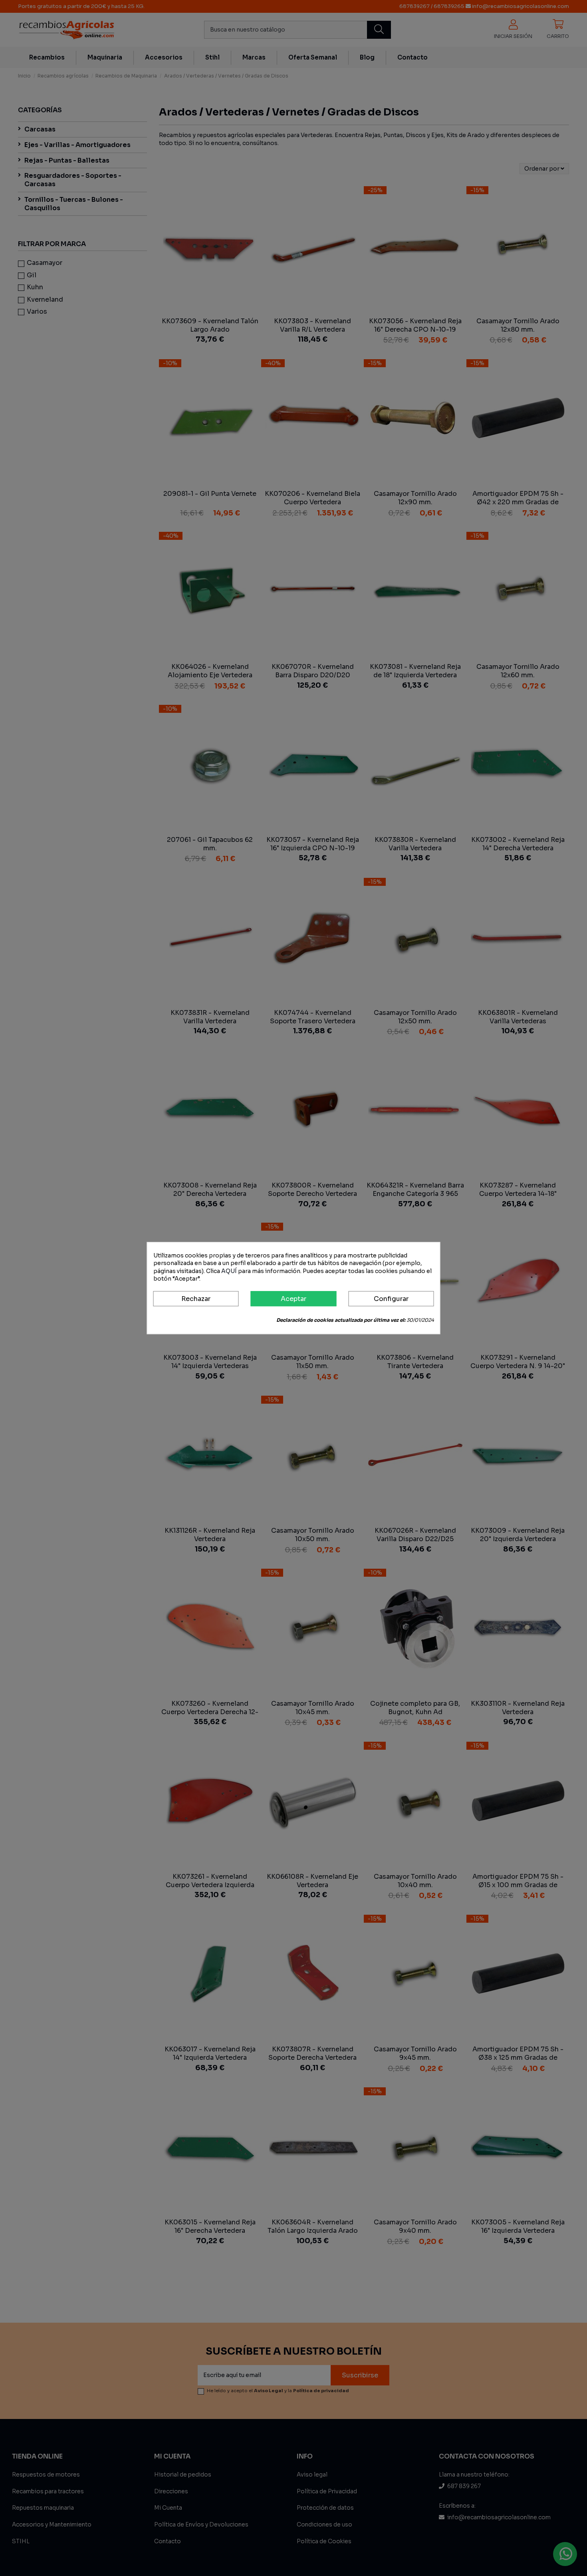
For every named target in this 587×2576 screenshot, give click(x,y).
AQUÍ (229, 1271)
